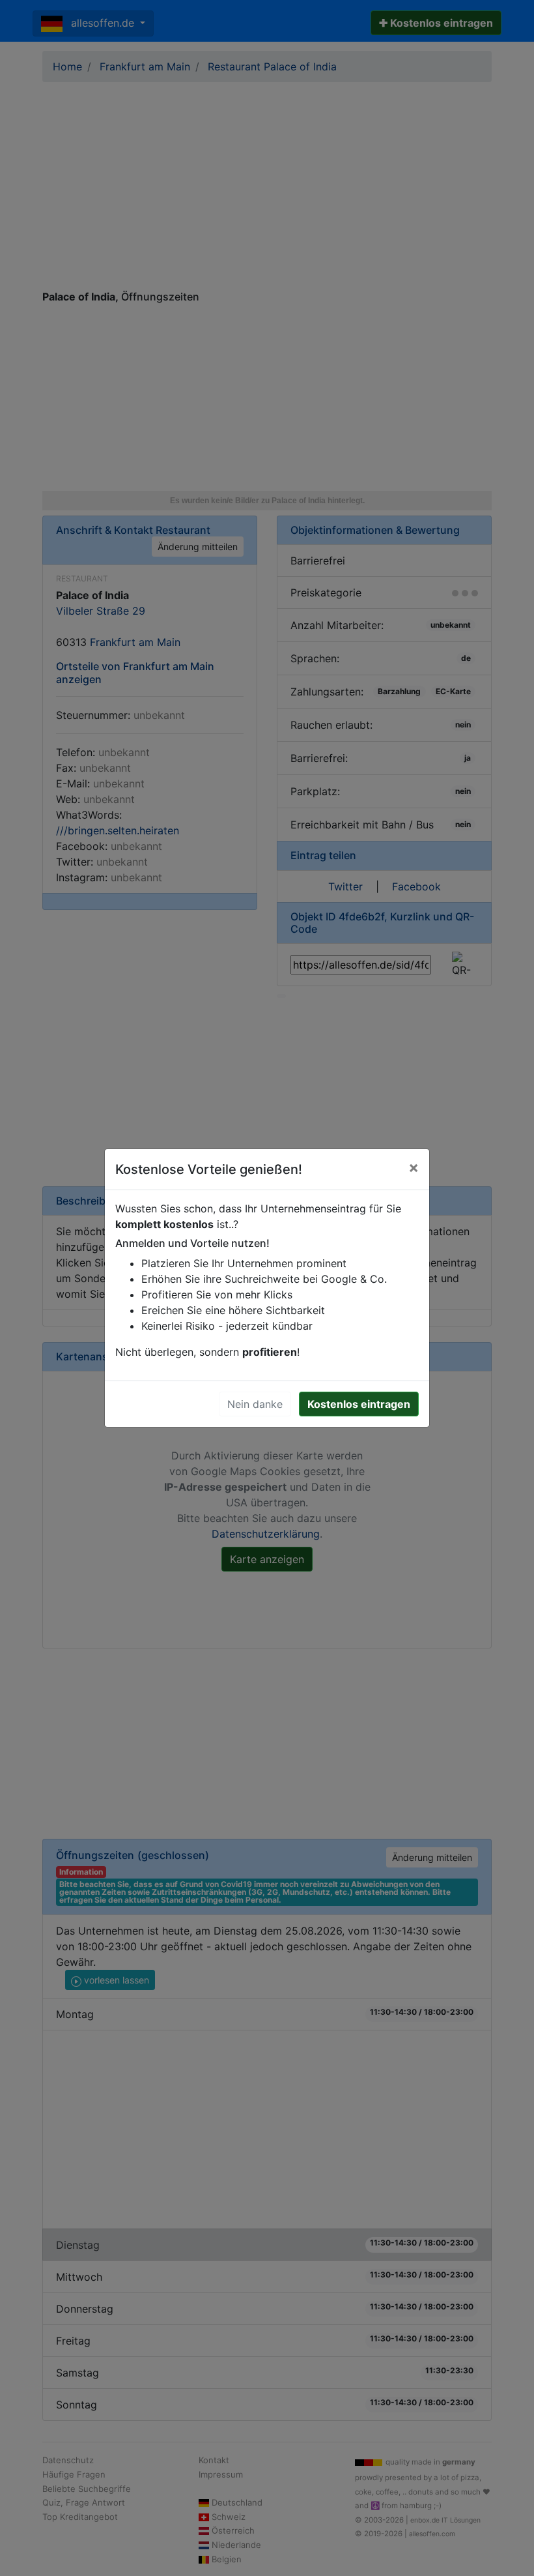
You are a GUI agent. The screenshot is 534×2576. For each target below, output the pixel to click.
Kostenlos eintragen (359, 1404)
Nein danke (255, 1404)
